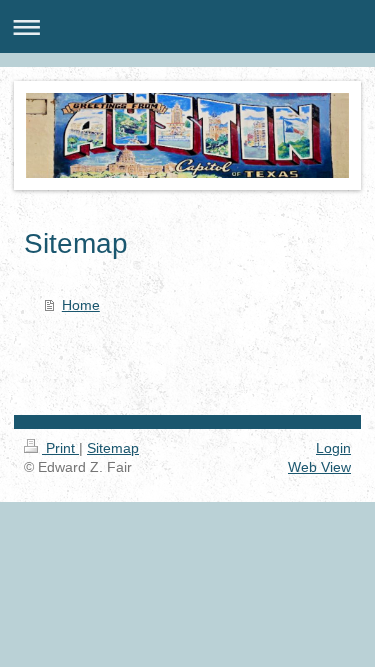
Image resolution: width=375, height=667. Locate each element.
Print (60, 448)
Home (81, 305)
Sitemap (113, 448)
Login (333, 448)
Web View (319, 467)
